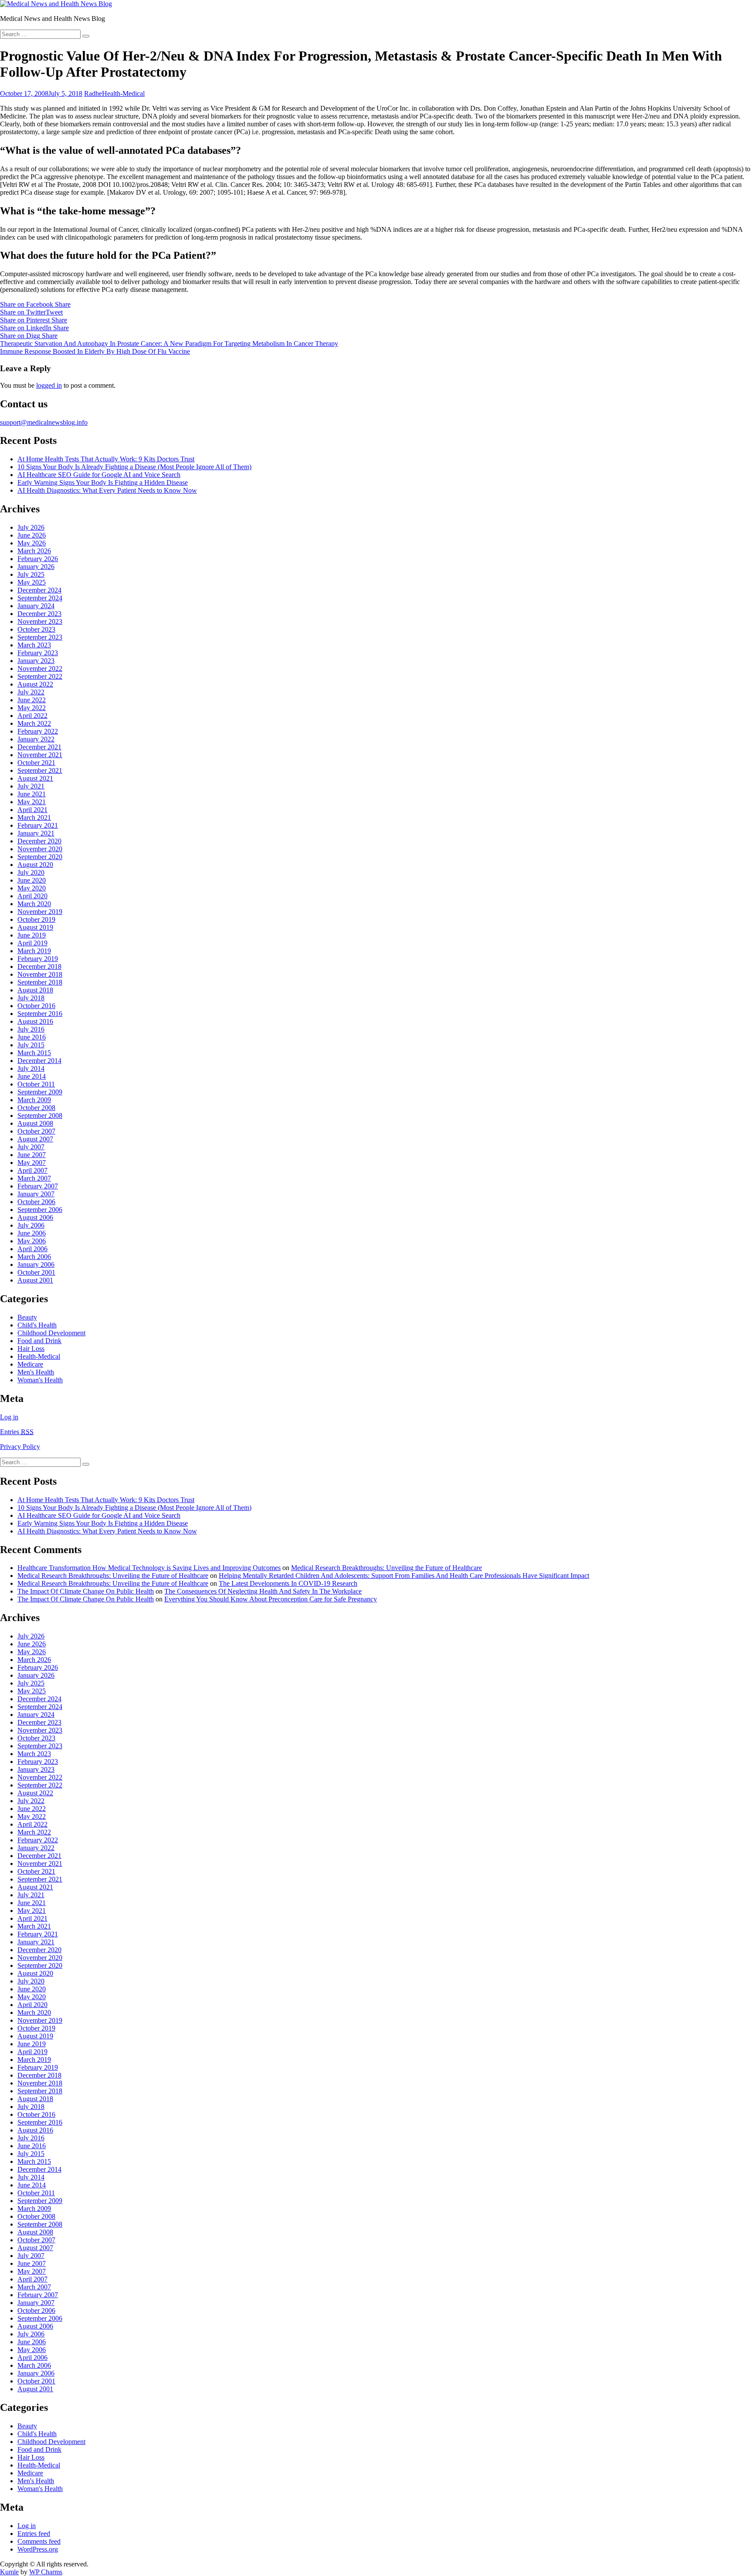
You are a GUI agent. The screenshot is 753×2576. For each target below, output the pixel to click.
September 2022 (40, 676)
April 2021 (32, 810)
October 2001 (36, 1272)
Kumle (9, 2572)
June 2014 (32, 1076)
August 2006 (35, 1217)
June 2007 (32, 1155)
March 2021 (34, 817)
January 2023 (36, 661)
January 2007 (36, 1194)
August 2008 (35, 1123)
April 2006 (32, 1249)
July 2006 (31, 1225)
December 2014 (39, 1061)
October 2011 (36, 1084)
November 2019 (40, 912)
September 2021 (40, 770)
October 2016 (36, 1006)
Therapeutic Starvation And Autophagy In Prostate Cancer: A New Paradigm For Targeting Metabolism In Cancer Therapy (169, 344)
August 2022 (35, 684)
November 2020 (40, 849)
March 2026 (34, 551)
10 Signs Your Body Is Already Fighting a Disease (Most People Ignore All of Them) (134, 467)
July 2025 (31, 574)
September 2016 (40, 1014)
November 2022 (40, 669)
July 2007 (31, 1147)
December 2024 (39, 590)
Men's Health (36, 1372)
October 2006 (36, 1202)
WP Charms (46, 2572)
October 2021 (36, 763)
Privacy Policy (20, 1447)
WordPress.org (38, 2549)
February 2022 (38, 731)
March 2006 (34, 1257)
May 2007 (32, 1163)
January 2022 (36, 739)
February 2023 (38, 653)
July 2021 (31, 786)
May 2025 (32, 582)
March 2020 (34, 904)
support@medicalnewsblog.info (44, 422)
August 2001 (35, 1280)
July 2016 (31, 1029)
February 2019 (38, 959)
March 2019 (34, 951)
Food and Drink (39, 1341)
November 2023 (40, 621)
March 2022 (34, 723)
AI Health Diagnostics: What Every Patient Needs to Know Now (107, 490)
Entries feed (34, 2534)
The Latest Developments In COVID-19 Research (288, 1583)
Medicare (30, 1364)
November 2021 (40, 755)
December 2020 (39, 841)
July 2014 (31, 1068)
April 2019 (32, 943)
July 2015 (31, 1045)
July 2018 (31, 998)
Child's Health (37, 1325)
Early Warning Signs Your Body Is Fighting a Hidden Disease (103, 482)
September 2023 (40, 637)
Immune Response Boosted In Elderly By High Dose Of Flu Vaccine (95, 351)
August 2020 (35, 865)
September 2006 (40, 1210)
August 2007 (35, 1139)
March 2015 (34, 1053)
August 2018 (35, 990)
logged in (49, 385)
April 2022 (32, 716)
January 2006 (36, 1264)
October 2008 (36, 1108)
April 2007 (32, 1170)
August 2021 (35, 778)
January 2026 (36, 567)
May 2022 (32, 708)
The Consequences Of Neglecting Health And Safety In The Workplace (263, 1591)
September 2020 (40, 857)
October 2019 (36, 919)
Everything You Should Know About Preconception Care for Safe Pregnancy (271, 1599)
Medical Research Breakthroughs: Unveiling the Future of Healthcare (387, 1568)
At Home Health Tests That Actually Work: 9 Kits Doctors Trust (106, 459)
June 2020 (32, 880)
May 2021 (32, 802)
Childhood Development (51, 1333)
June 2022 (32, 700)
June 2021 (32, 794)
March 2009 (34, 1100)
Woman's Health (40, 1380)
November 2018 (40, 974)
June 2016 (32, 1037)
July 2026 (31, 527)
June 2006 (32, 1233)
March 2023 (34, 645)
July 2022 (31, 692)
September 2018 (40, 982)
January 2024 (36, 606)
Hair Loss (31, 1349)
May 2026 (32, 543)
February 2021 (38, 825)
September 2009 (40, 1092)
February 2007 (38, 1186)
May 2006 (32, 1241)
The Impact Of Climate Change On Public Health (86, 1591)
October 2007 (36, 1131)
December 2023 (39, 614)
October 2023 (36, 629)
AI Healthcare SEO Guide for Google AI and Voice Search (99, 475)
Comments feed (39, 2541)
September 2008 (40, 1115)
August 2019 (35, 927)
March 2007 (34, 1178)
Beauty (27, 1317)
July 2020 (31, 872)
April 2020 (32, 896)
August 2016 (35, 1021)
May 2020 (32, 888)
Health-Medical (123, 93)
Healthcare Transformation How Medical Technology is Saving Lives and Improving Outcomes (149, 1568)
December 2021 (39, 747)
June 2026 (32, 535)
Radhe (93, 93)
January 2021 (36, 833)
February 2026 (38, 559)
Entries (17, 1432)
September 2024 (40, 598)
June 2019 (32, 935)
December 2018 (39, 966)
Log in (9, 1417)
